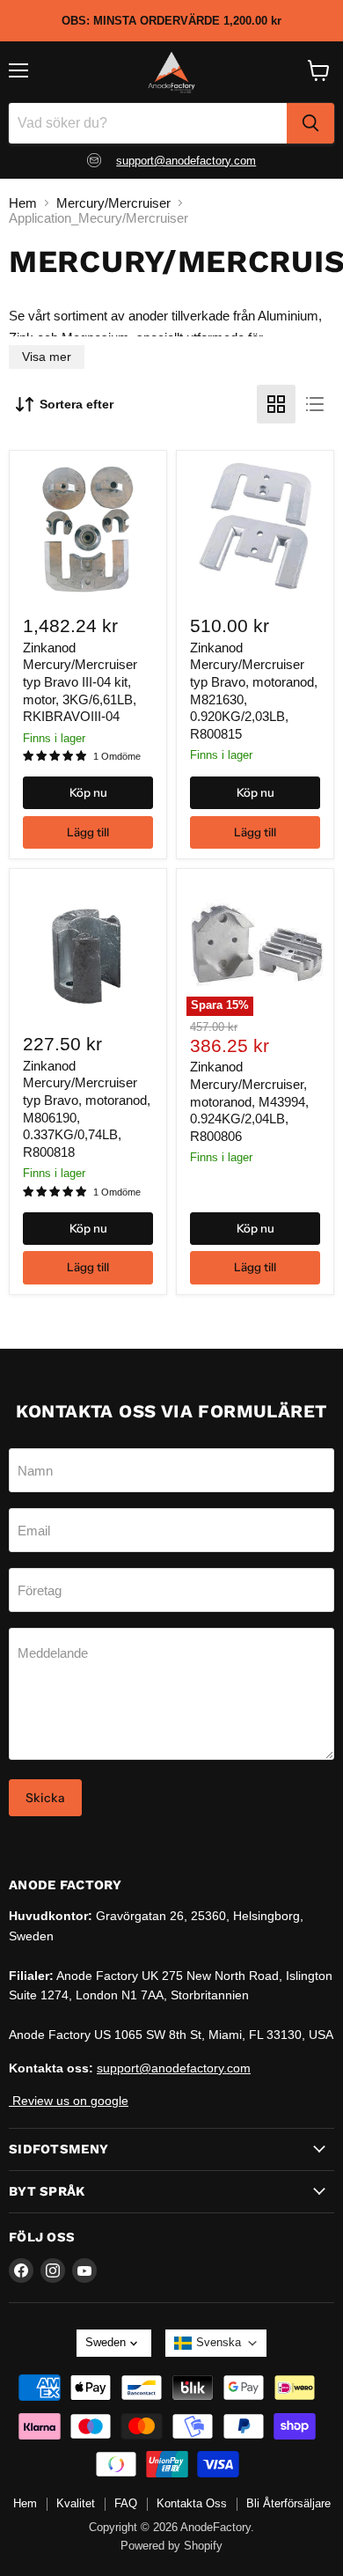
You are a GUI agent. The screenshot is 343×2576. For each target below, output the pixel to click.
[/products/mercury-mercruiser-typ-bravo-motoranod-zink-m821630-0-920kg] (255, 530)
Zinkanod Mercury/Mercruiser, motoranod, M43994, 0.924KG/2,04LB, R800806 (249, 1101)
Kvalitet (76, 2503)
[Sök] (310, 123)
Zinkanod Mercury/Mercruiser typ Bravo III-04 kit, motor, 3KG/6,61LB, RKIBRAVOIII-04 (80, 682)
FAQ (126, 2503)
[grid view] (276, 404)
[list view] (315, 404)
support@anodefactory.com (186, 161)
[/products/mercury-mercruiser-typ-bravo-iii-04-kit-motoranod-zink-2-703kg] (88, 530)
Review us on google (69, 2101)
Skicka (45, 1798)
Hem (23, 203)
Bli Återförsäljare (288, 2503)
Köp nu (88, 792)
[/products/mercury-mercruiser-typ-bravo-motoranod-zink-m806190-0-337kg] (88, 947)
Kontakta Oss (192, 2503)
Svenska (219, 2342)
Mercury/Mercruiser (113, 203)
